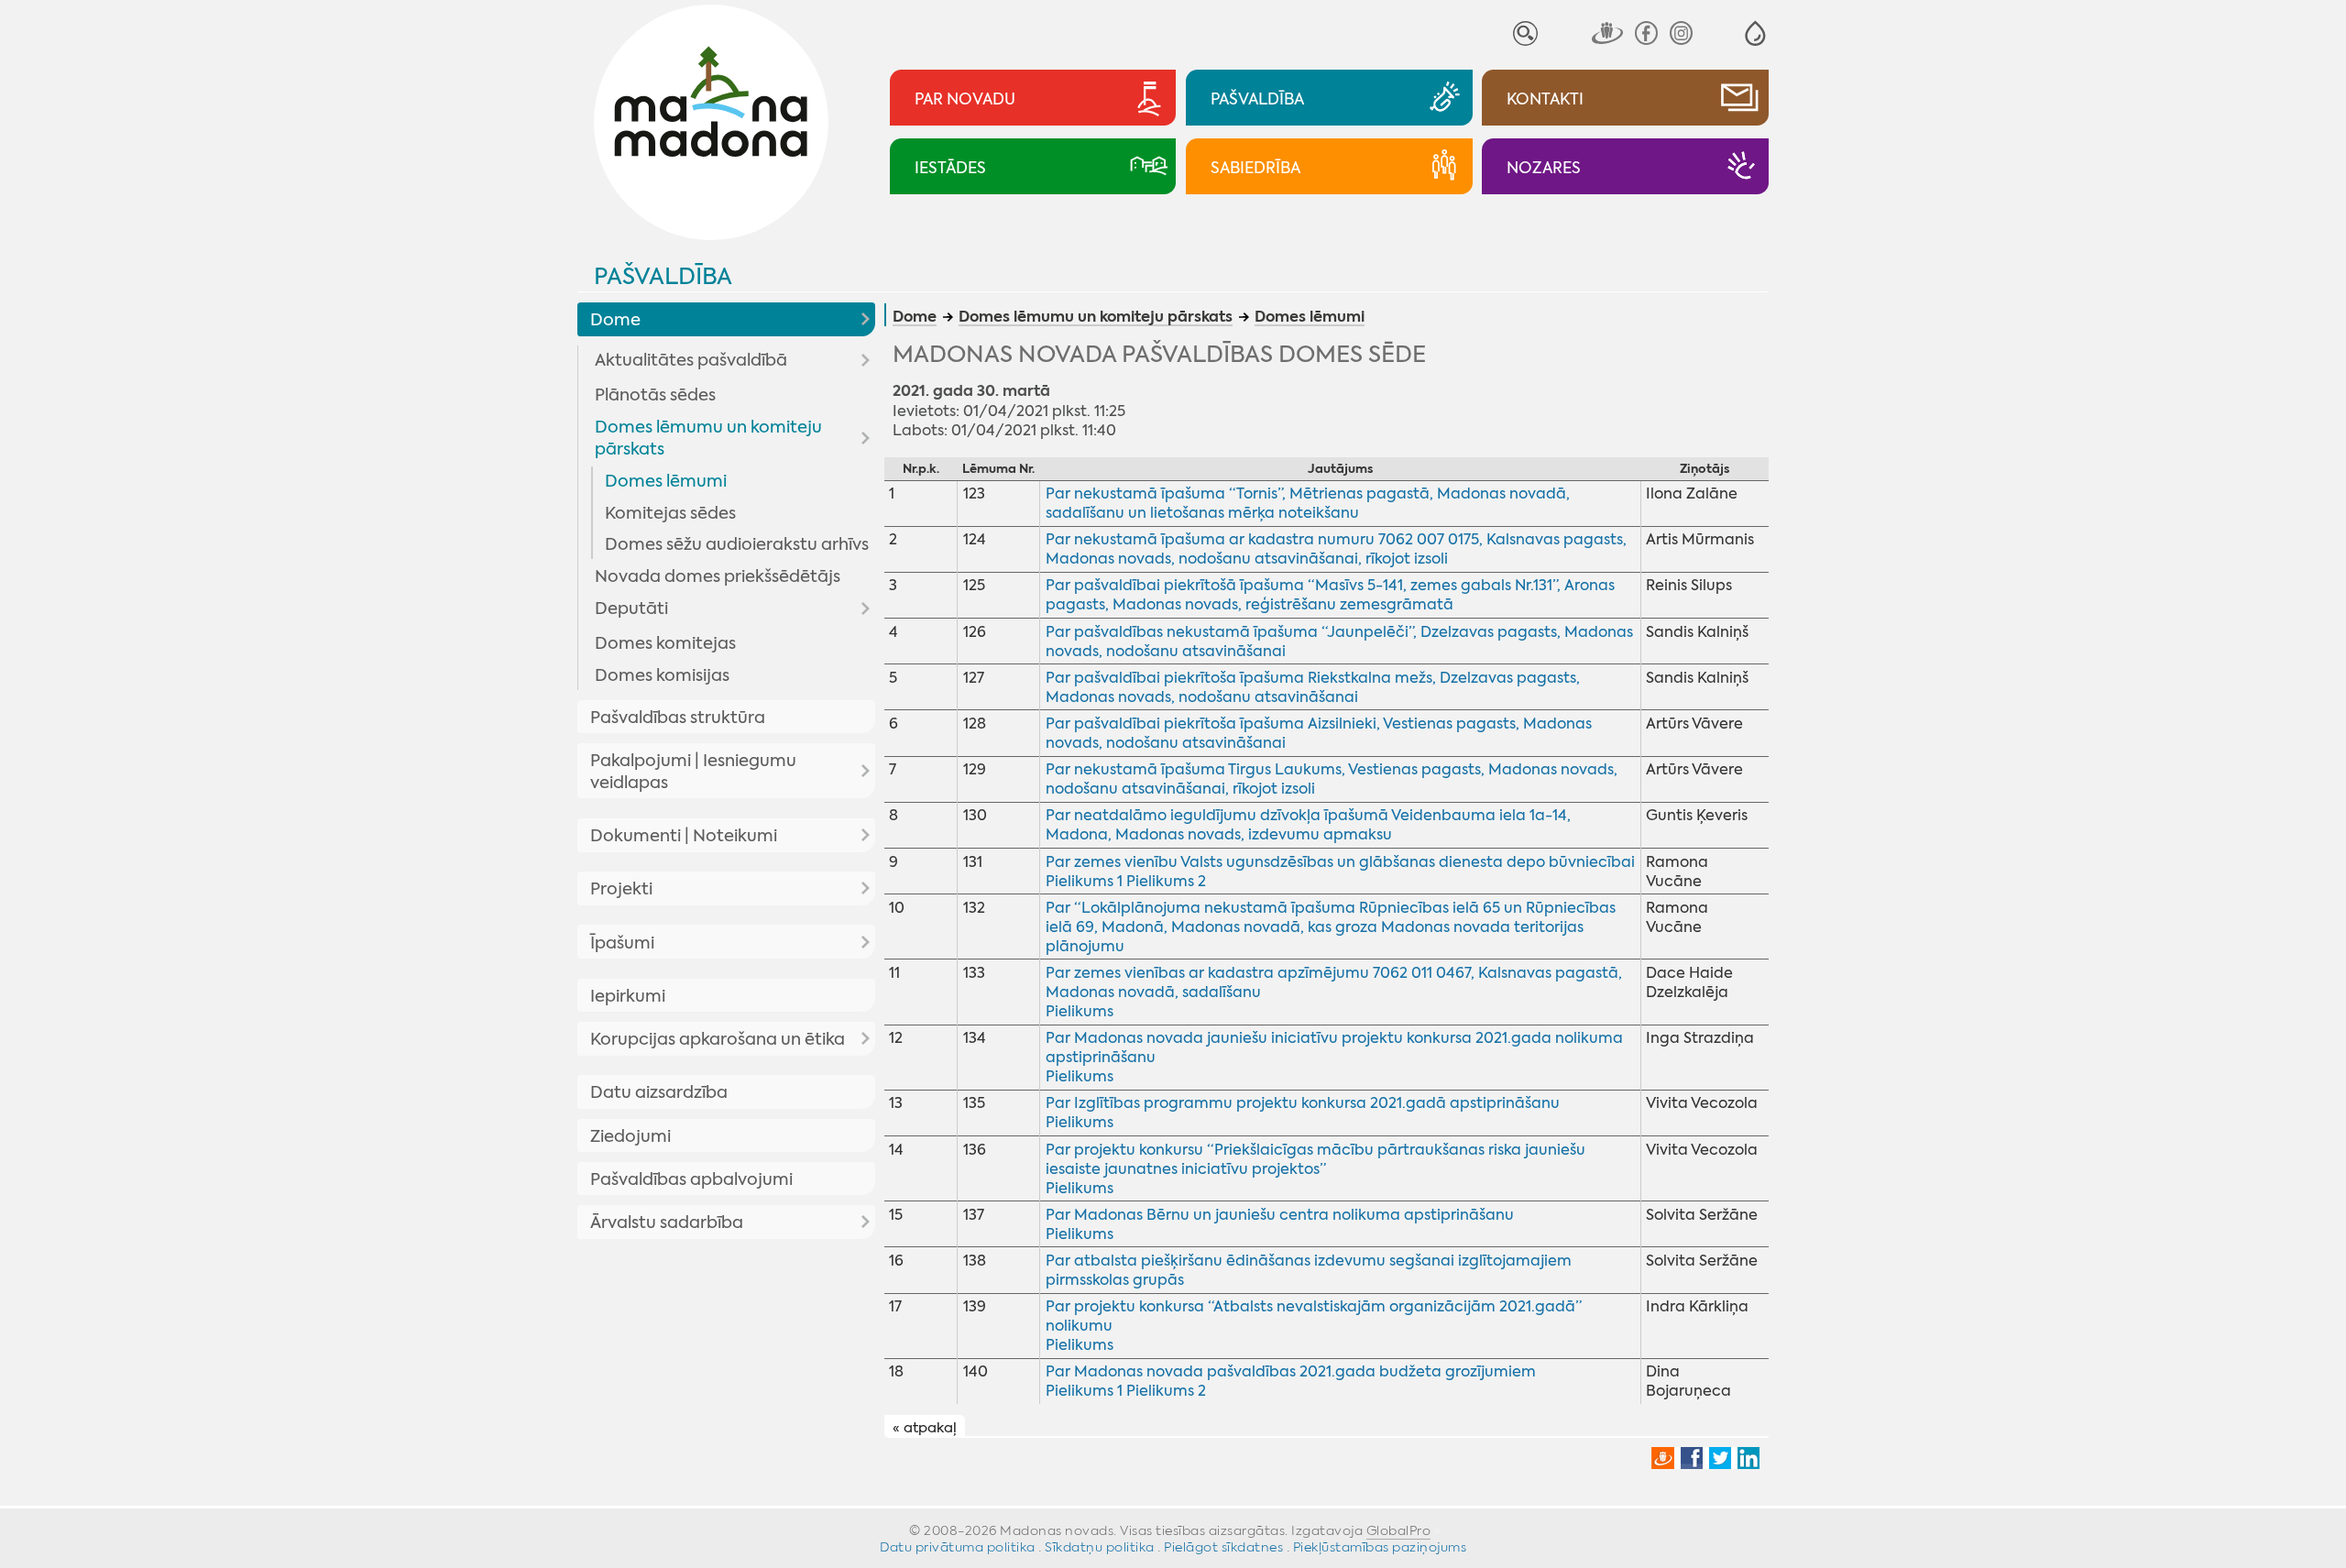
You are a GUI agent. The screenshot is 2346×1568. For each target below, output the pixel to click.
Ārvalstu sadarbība (667, 1223)
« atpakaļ (925, 1427)
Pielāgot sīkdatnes (1223, 1547)
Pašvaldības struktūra (678, 718)
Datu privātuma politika (958, 1547)
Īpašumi (622, 943)
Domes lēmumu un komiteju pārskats (708, 438)
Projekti (621, 889)
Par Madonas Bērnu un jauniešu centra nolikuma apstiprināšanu (1280, 1215)
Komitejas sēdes (670, 513)
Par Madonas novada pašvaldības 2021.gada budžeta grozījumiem (1291, 1371)
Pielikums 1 (1084, 881)
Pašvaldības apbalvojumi (691, 1179)
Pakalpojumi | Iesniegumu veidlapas (693, 772)
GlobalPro (1399, 1530)
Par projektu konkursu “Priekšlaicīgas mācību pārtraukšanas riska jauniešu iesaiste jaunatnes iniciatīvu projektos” (1316, 1159)
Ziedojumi (630, 1136)
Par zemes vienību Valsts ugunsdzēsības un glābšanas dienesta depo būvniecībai (1340, 862)
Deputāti (631, 609)
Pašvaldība (663, 276)
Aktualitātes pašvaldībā (691, 360)
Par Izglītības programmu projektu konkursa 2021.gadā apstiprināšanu (1303, 1103)
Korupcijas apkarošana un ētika (718, 1039)
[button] (1755, 33)
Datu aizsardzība (659, 1092)
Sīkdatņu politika (1100, 1547)
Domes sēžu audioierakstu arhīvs (737, 544)
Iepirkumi (628, 996)
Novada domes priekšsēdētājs (718, 576)
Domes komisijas (662, 675)
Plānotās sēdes (655, 395)
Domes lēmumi (666, 481)
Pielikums (1080, 1011)
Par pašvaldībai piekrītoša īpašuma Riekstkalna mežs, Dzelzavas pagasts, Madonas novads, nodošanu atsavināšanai (1313, 687)
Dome (615, 320)
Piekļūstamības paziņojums (1380, 1547)
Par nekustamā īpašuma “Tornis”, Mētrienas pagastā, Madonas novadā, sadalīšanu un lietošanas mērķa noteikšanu (1308, 503)
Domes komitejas (665, 643)
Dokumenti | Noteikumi (684, 836)
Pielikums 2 (1166, 881)
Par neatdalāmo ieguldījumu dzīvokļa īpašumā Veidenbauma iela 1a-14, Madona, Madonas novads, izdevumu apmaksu (1308, 825)
